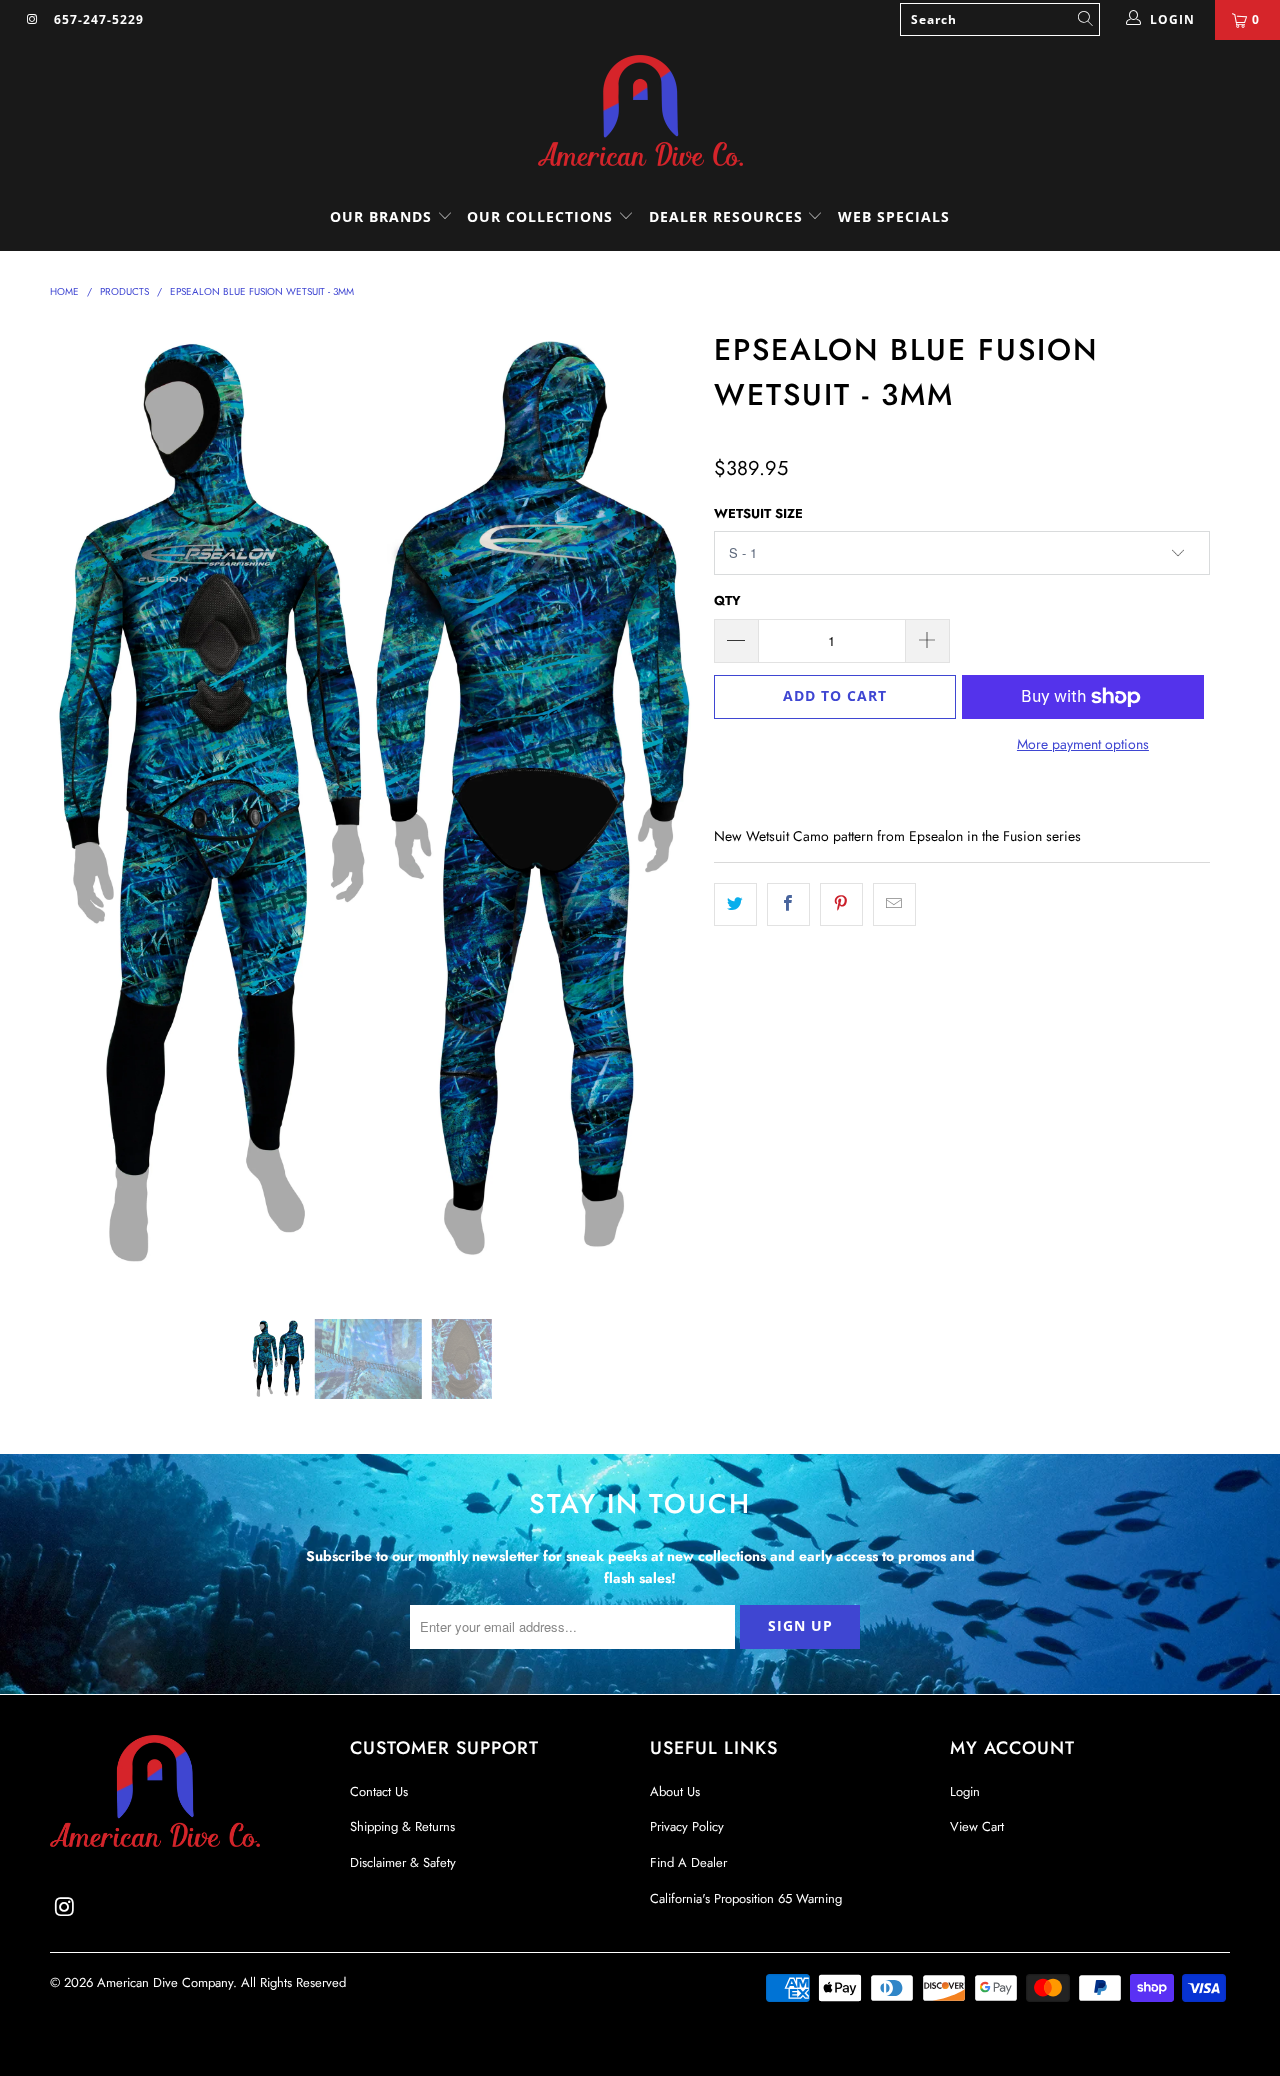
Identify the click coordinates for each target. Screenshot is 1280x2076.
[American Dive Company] (640, 112)
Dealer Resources (728, 216)
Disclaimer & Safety (403, 1862)
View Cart (977, 1826)
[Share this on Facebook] (788, 904)
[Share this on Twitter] (735, 904)
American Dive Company (165, 1982)
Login (965, 1791)
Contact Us (379, 1791)
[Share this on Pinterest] (841, 904)
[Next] (659, 806)
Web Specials (894, 216)
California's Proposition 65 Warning (746, 1898)
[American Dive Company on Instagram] (32, 20)
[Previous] (84, 806)
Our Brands (383, 216)
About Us (675, 1791)
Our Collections (540, 216)
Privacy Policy (687, 1826)
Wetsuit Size (758, 513)
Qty (727, 600)
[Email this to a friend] (894, 904)
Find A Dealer (688, 1862)
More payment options (1083, 744)
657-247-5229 (99, 19)
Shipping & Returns (402, 1826)
